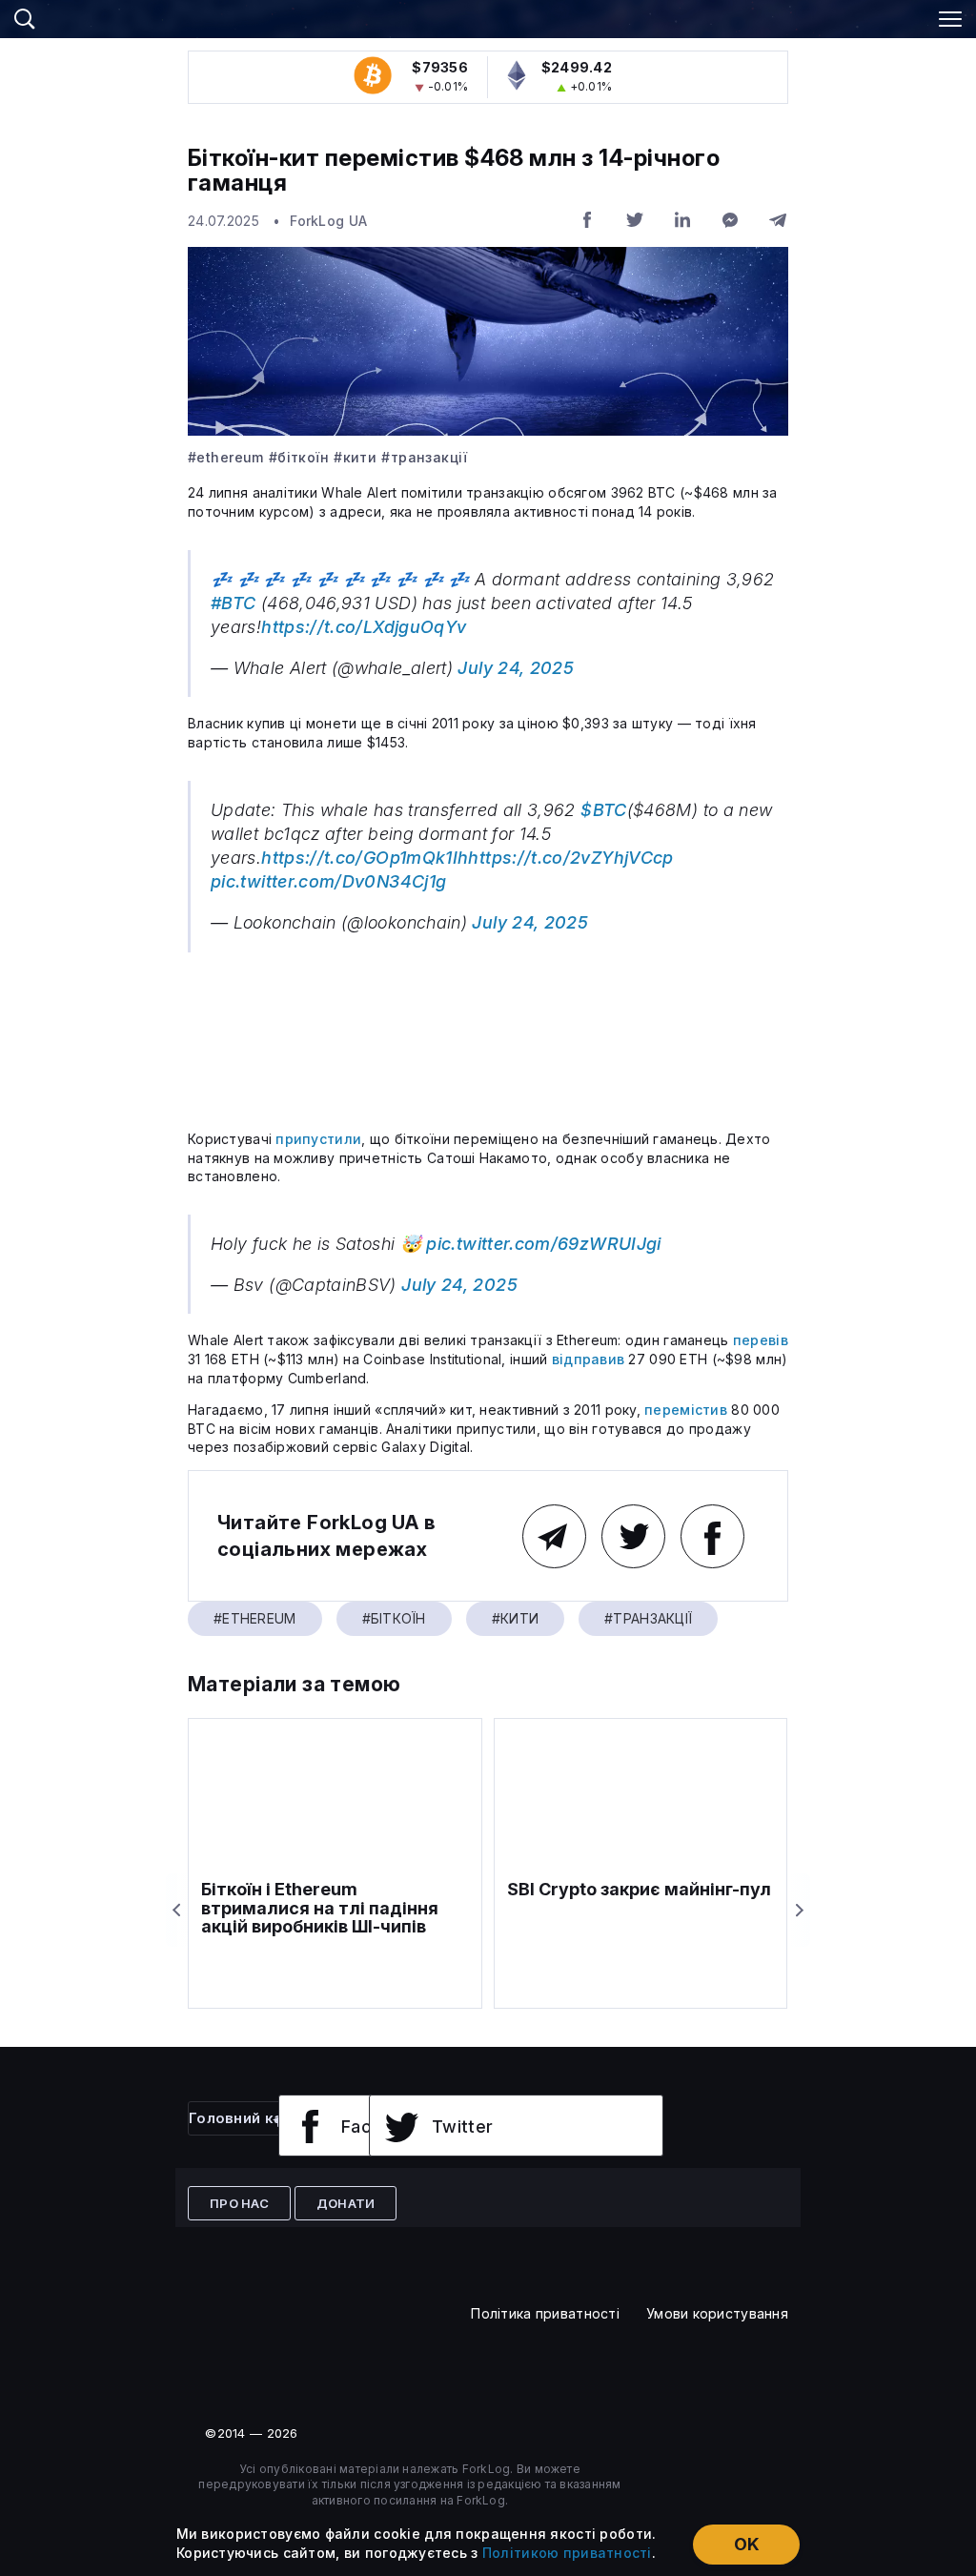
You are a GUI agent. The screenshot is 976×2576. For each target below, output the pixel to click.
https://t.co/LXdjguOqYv (364, 627)
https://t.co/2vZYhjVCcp (570, 858)
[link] (488, 16)
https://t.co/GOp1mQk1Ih (365, 858)
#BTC (233, 603)
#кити (355, 458)
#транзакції (425, 458)
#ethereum (226, 458)
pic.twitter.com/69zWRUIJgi (543, 1244)
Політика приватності (545, 2313)
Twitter (463, 2126)
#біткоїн (299, 458)
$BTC (603, 810)
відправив (589, 1359)
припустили (318, 1139)
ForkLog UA (328, 221)
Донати (346, 2203)
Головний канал (249, 2118)
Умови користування (717, 2313)
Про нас (239, 2203)
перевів (761, 1340)
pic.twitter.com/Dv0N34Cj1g (328, 881)
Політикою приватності (567, 2553)
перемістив (686, 1410)
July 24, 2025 (516, 668)
